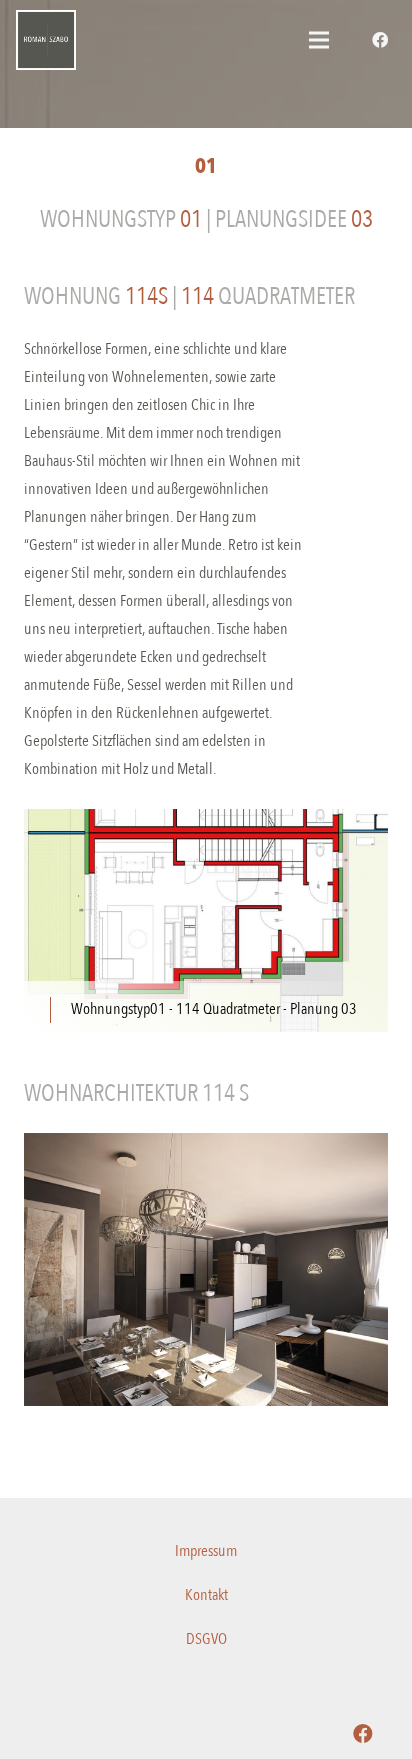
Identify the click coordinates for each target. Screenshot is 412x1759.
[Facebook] (380, 40)
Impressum (206, 1551)
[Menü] (319, 40)
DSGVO (206, 1639)
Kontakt (206, 1595)
